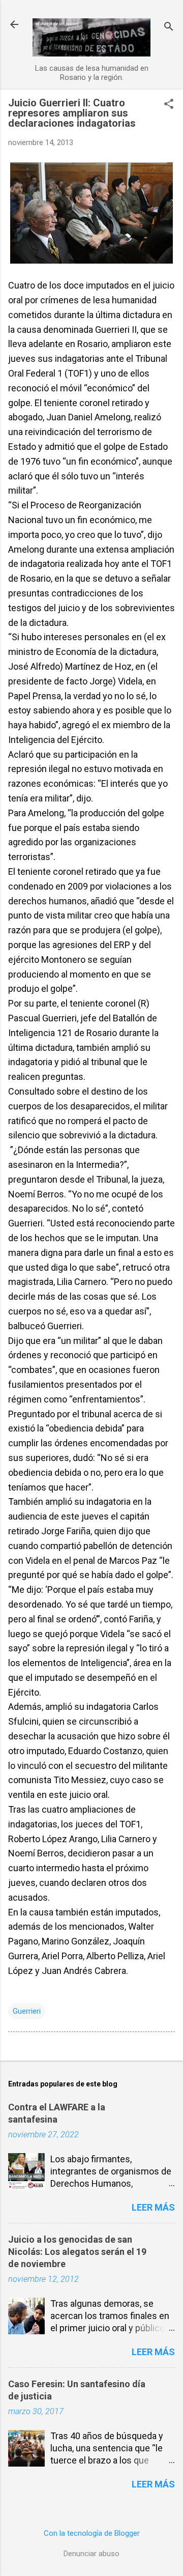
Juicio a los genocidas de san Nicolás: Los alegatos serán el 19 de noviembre (77, 2252)
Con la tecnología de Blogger (92, 2533)
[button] (169, 105)
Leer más (153, 2207)
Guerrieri (27, 2011)
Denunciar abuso (91, 2554)
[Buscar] (169, 28)
